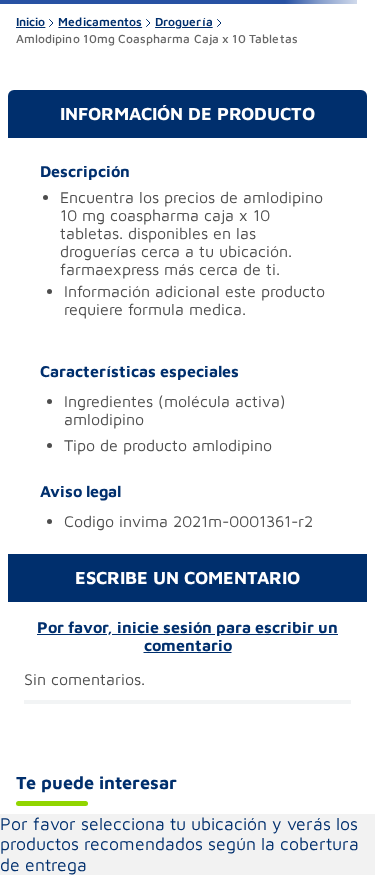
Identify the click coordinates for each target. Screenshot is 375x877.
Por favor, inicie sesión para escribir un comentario (187, 636)
